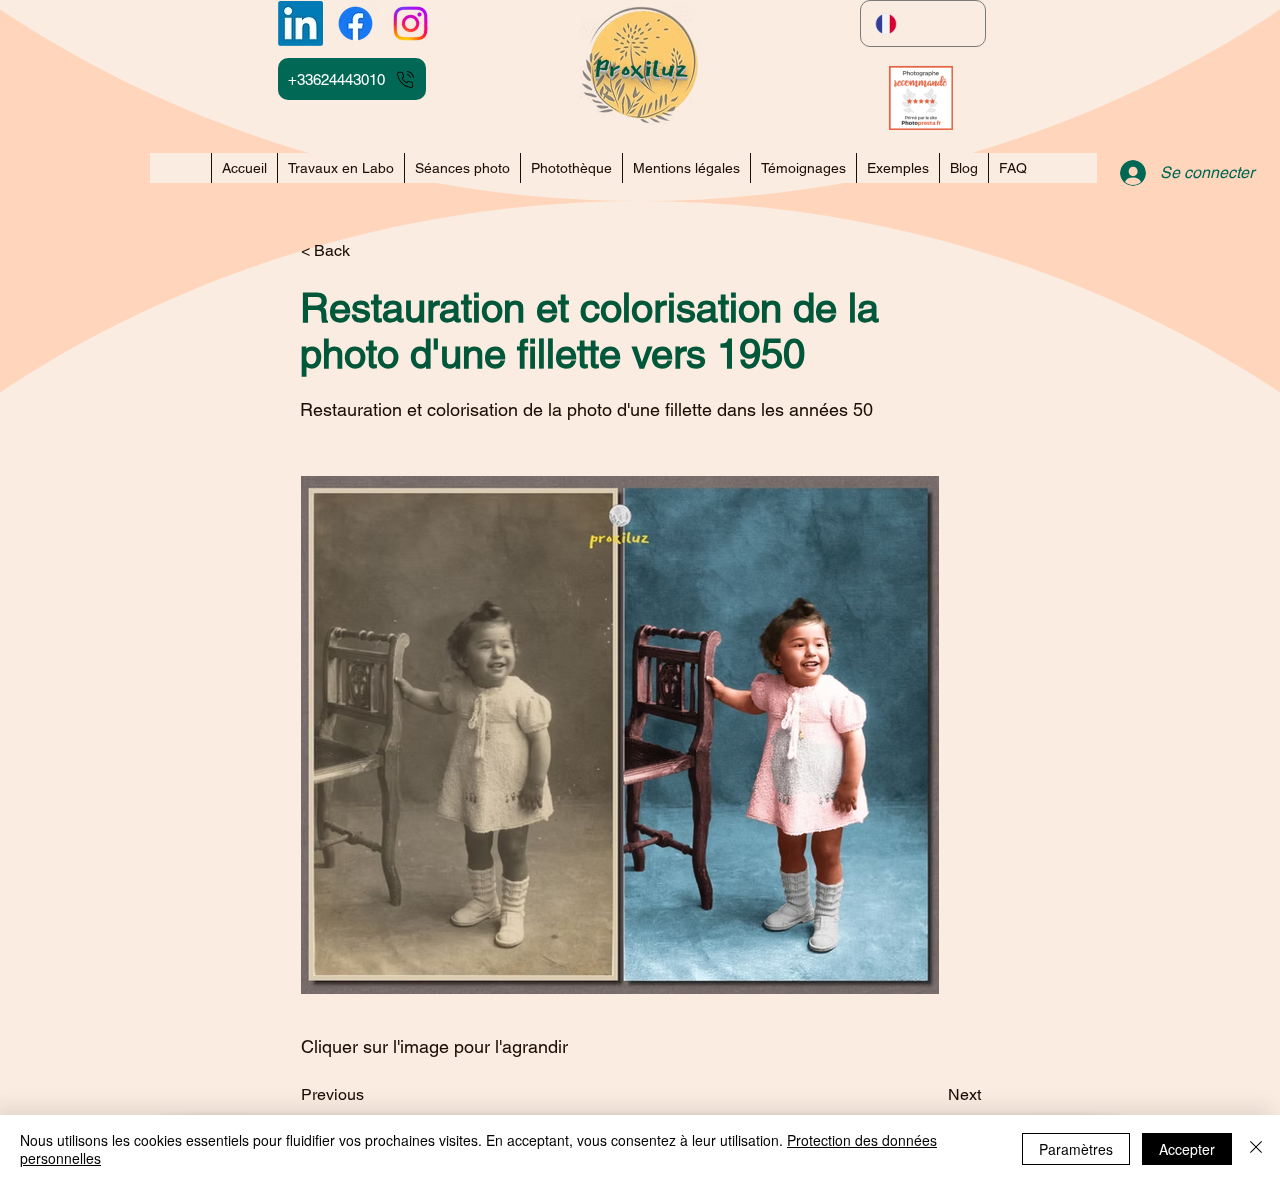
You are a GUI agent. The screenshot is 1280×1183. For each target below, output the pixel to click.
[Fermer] (1256, 1149)
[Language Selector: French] (923, 23)
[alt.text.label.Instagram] (410, 23)
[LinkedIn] (300, 23)
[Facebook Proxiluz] (355, 23)
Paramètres (1076, 1149)
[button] (897, 168)
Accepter (1187, 1149)
